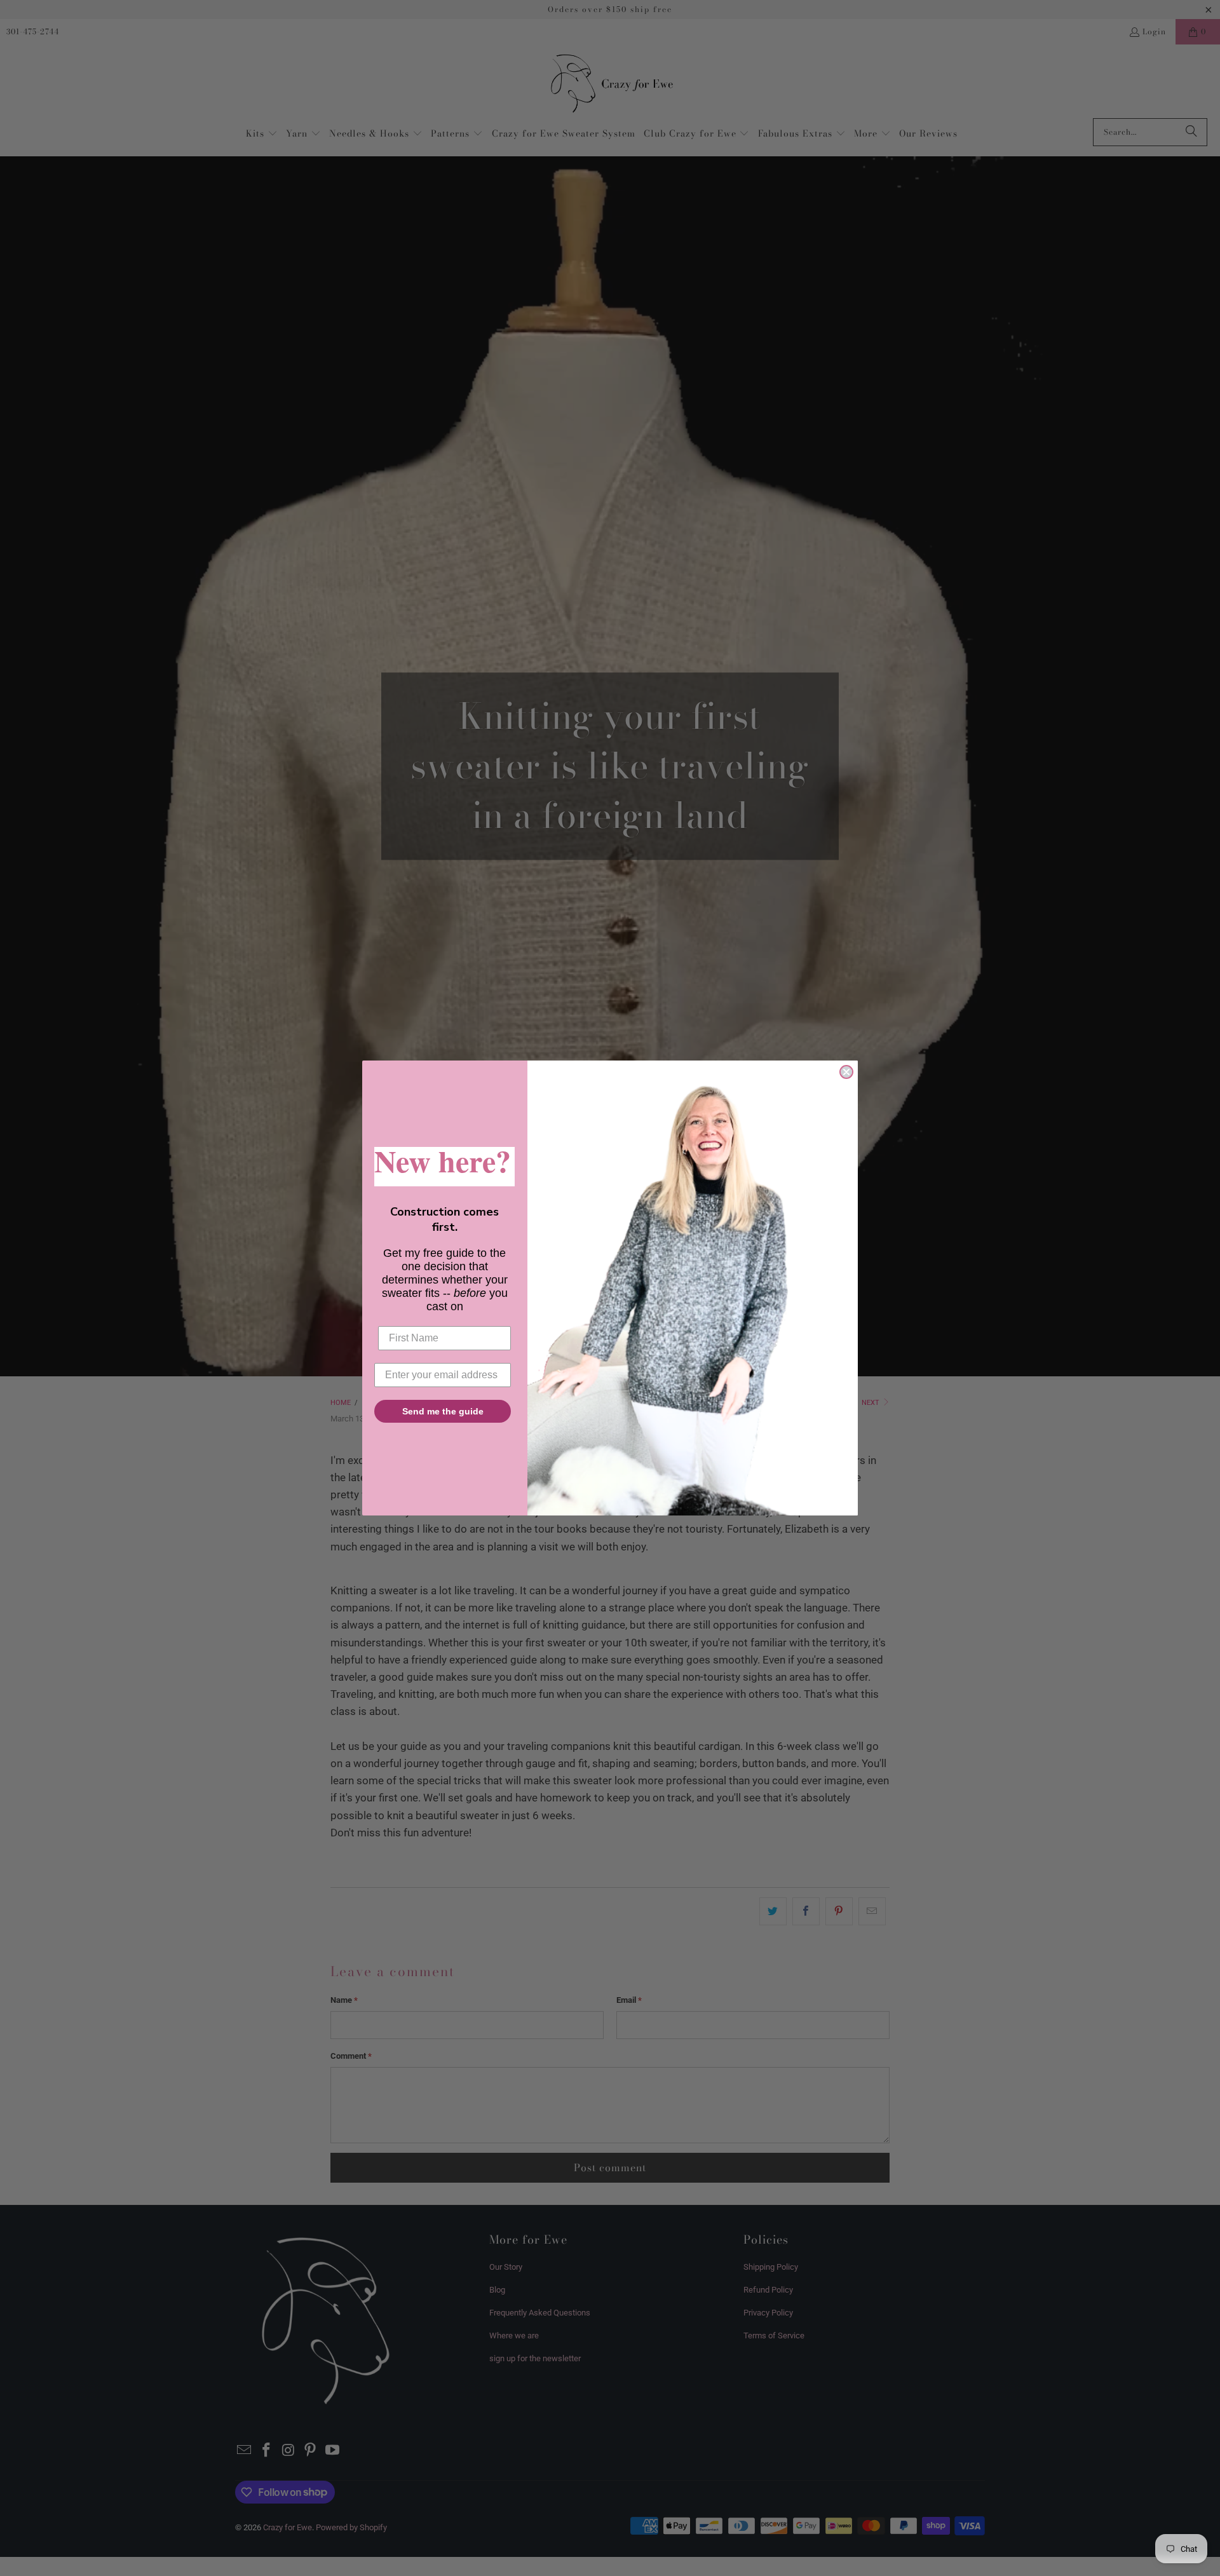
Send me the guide (443, 1411)
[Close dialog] (846, 1072)
